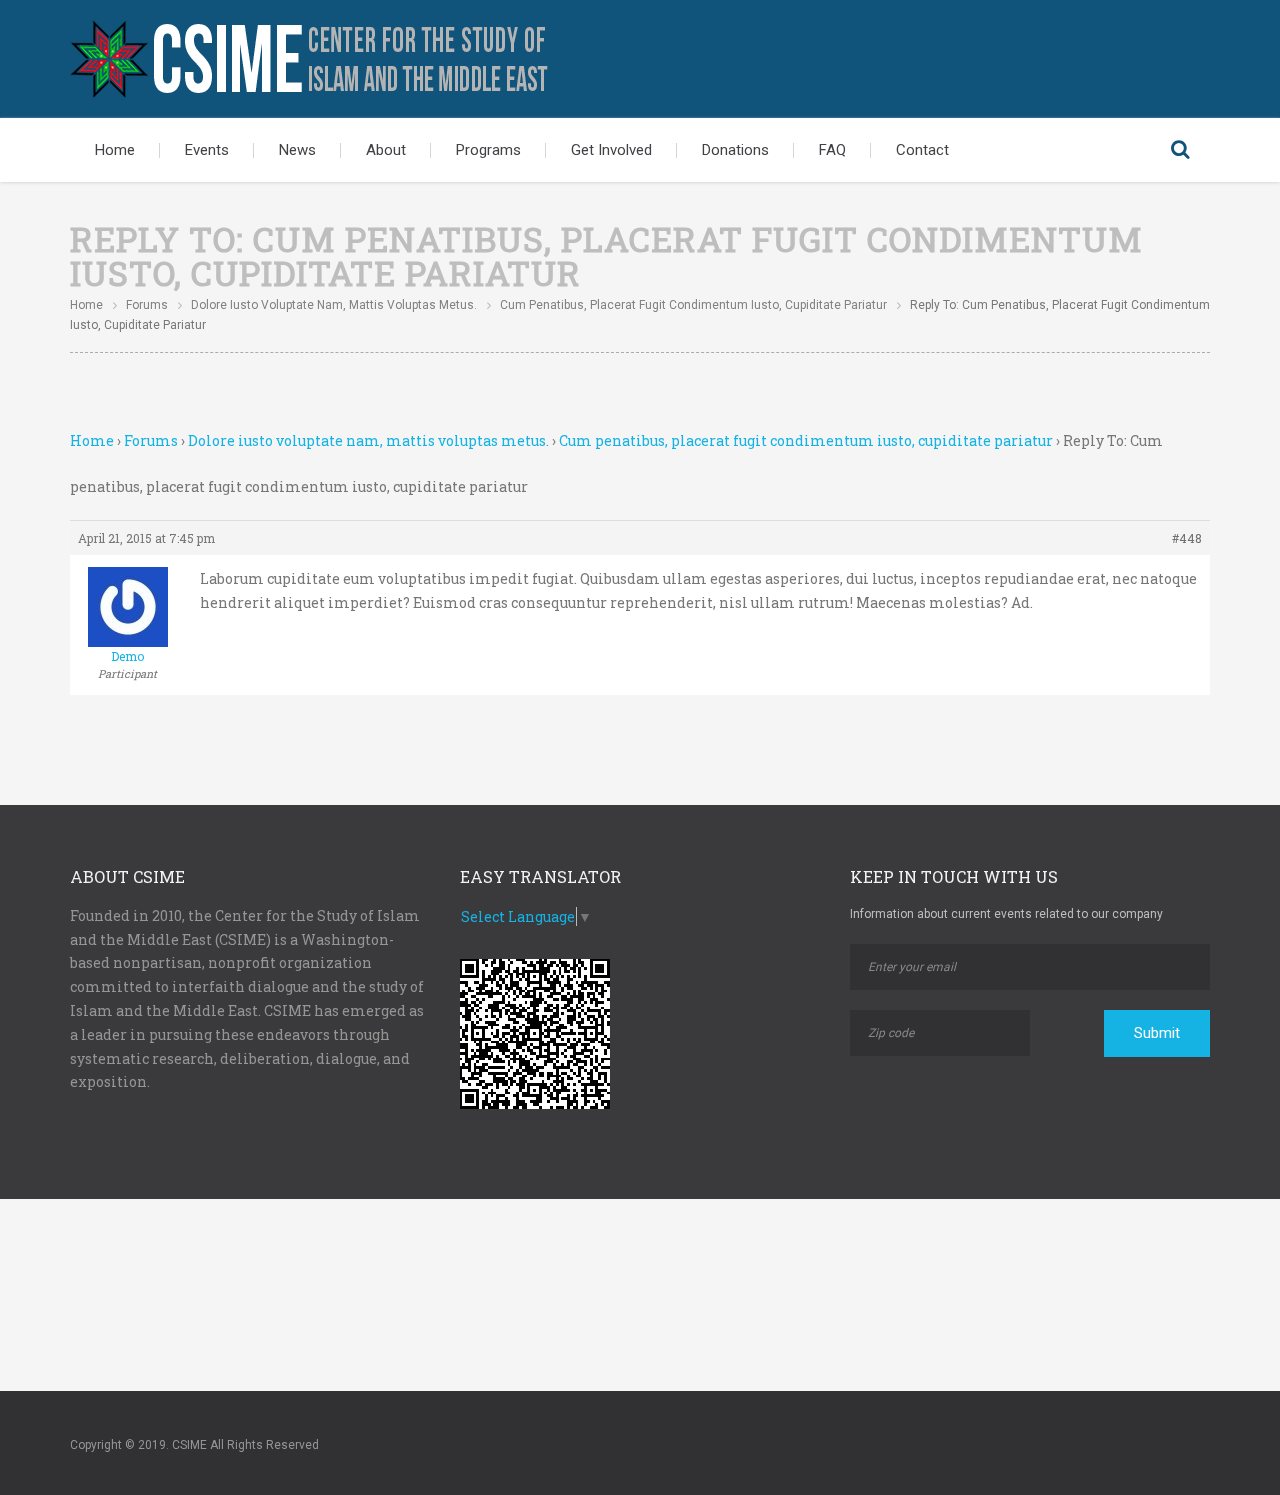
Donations (735, 150)
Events (207, 150)
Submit (1157, 1033)
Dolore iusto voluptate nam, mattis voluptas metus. (334, 305)
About (386, 150)
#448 (1187, 538)
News (297, 150)
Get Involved (611, 150)
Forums (147, 305)
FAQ (832, 150)
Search (1180, 150)
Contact (922, 150)
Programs (488, 150)
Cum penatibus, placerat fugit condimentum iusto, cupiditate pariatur (693, 305)
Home (115, 150)
